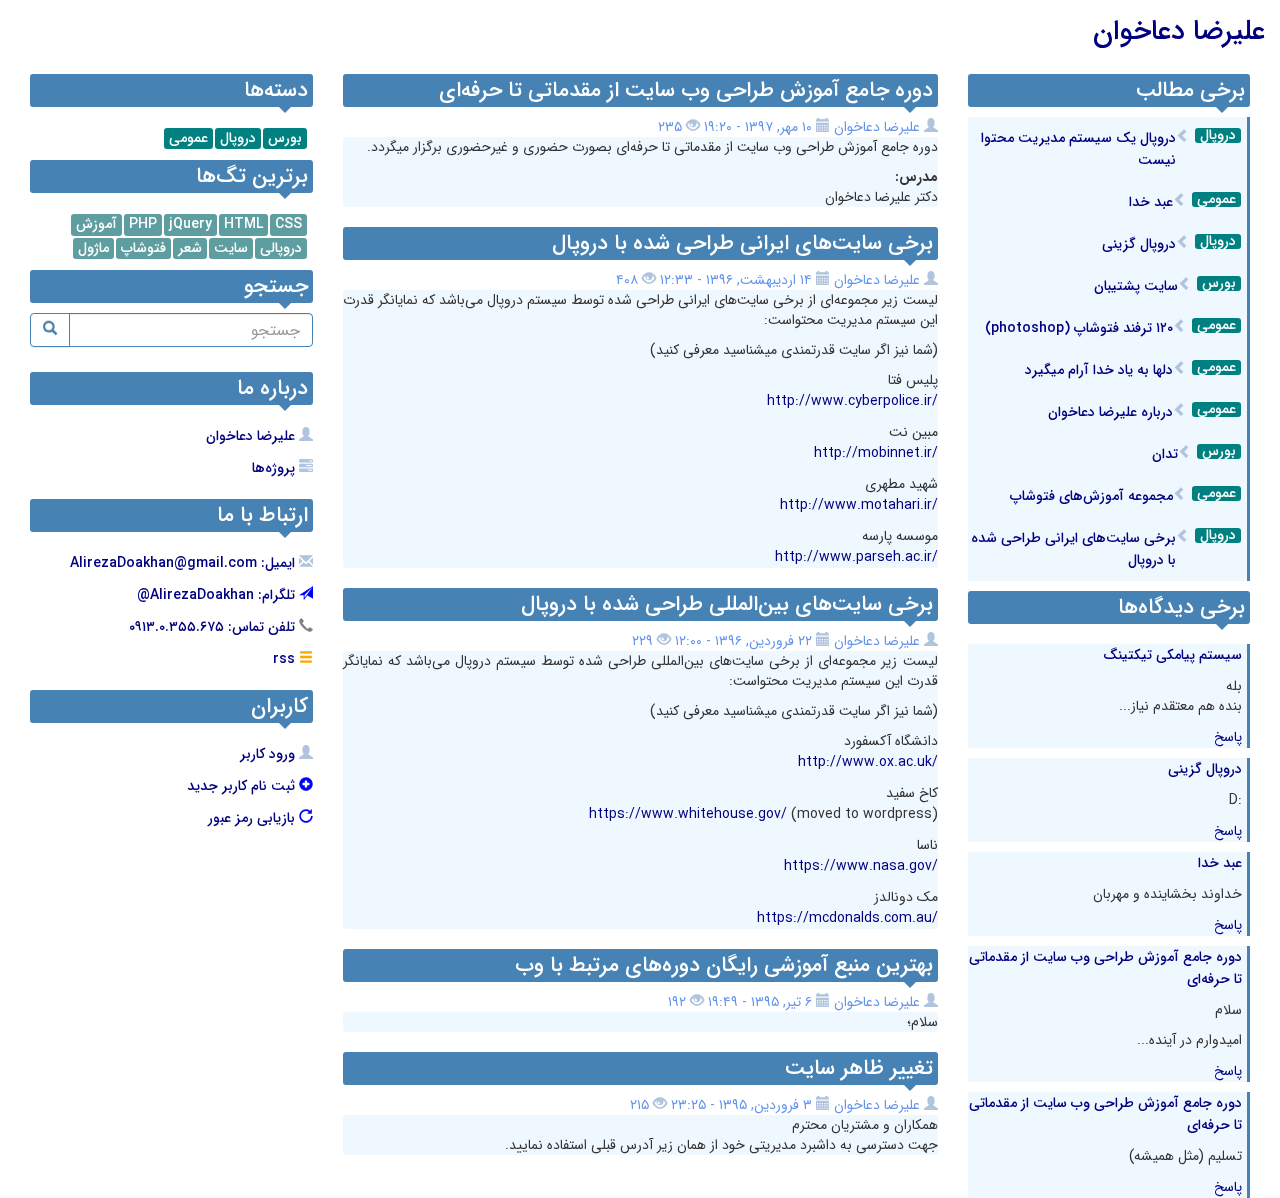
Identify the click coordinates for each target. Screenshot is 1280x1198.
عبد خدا (1151, 202)
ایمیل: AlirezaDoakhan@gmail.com (184, 563)
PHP (143, 224)
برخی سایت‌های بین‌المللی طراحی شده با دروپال (727, 604)
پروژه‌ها (275, 468)
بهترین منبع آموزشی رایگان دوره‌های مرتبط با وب (724, 965)
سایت (231, 248)
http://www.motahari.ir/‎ (859, 505)
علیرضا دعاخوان (1179, 32)
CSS (288, 224)
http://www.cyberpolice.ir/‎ (852, 401)
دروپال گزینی (1139, 244)
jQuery (190, 224)
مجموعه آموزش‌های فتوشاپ (1091, 496)
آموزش (96, 224)
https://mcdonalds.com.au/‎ (847, 918)
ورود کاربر (269, 754)
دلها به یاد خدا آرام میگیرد (1099, 370)
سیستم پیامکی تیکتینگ (1172, 655)
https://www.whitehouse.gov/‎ (688, 814)
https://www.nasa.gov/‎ (861, 866)
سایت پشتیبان (1136, 286)
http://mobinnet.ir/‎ (876, 453)
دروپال (1218, 135)
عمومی (1216, 199)
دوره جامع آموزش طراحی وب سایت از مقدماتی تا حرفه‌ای (686, 90)
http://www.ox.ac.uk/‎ (868, 762)
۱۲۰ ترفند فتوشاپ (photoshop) (1079, 328)
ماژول (93, 248)
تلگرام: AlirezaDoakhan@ (218, 595)
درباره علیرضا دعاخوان (1110, 412)
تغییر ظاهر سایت (859, 1068)
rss (286, 659)
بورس (1219, 283)
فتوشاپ (143, 248)
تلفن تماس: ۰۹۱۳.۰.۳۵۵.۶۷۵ (214, 627)
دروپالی (281, 248)
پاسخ (1228, 737)
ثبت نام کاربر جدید (243, 786)
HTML (243, 224)
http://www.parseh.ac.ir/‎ (856, 557)
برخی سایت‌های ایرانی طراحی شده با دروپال (742, 243)
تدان (1165, 454)
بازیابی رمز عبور (253, 818)
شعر (190, 248)
